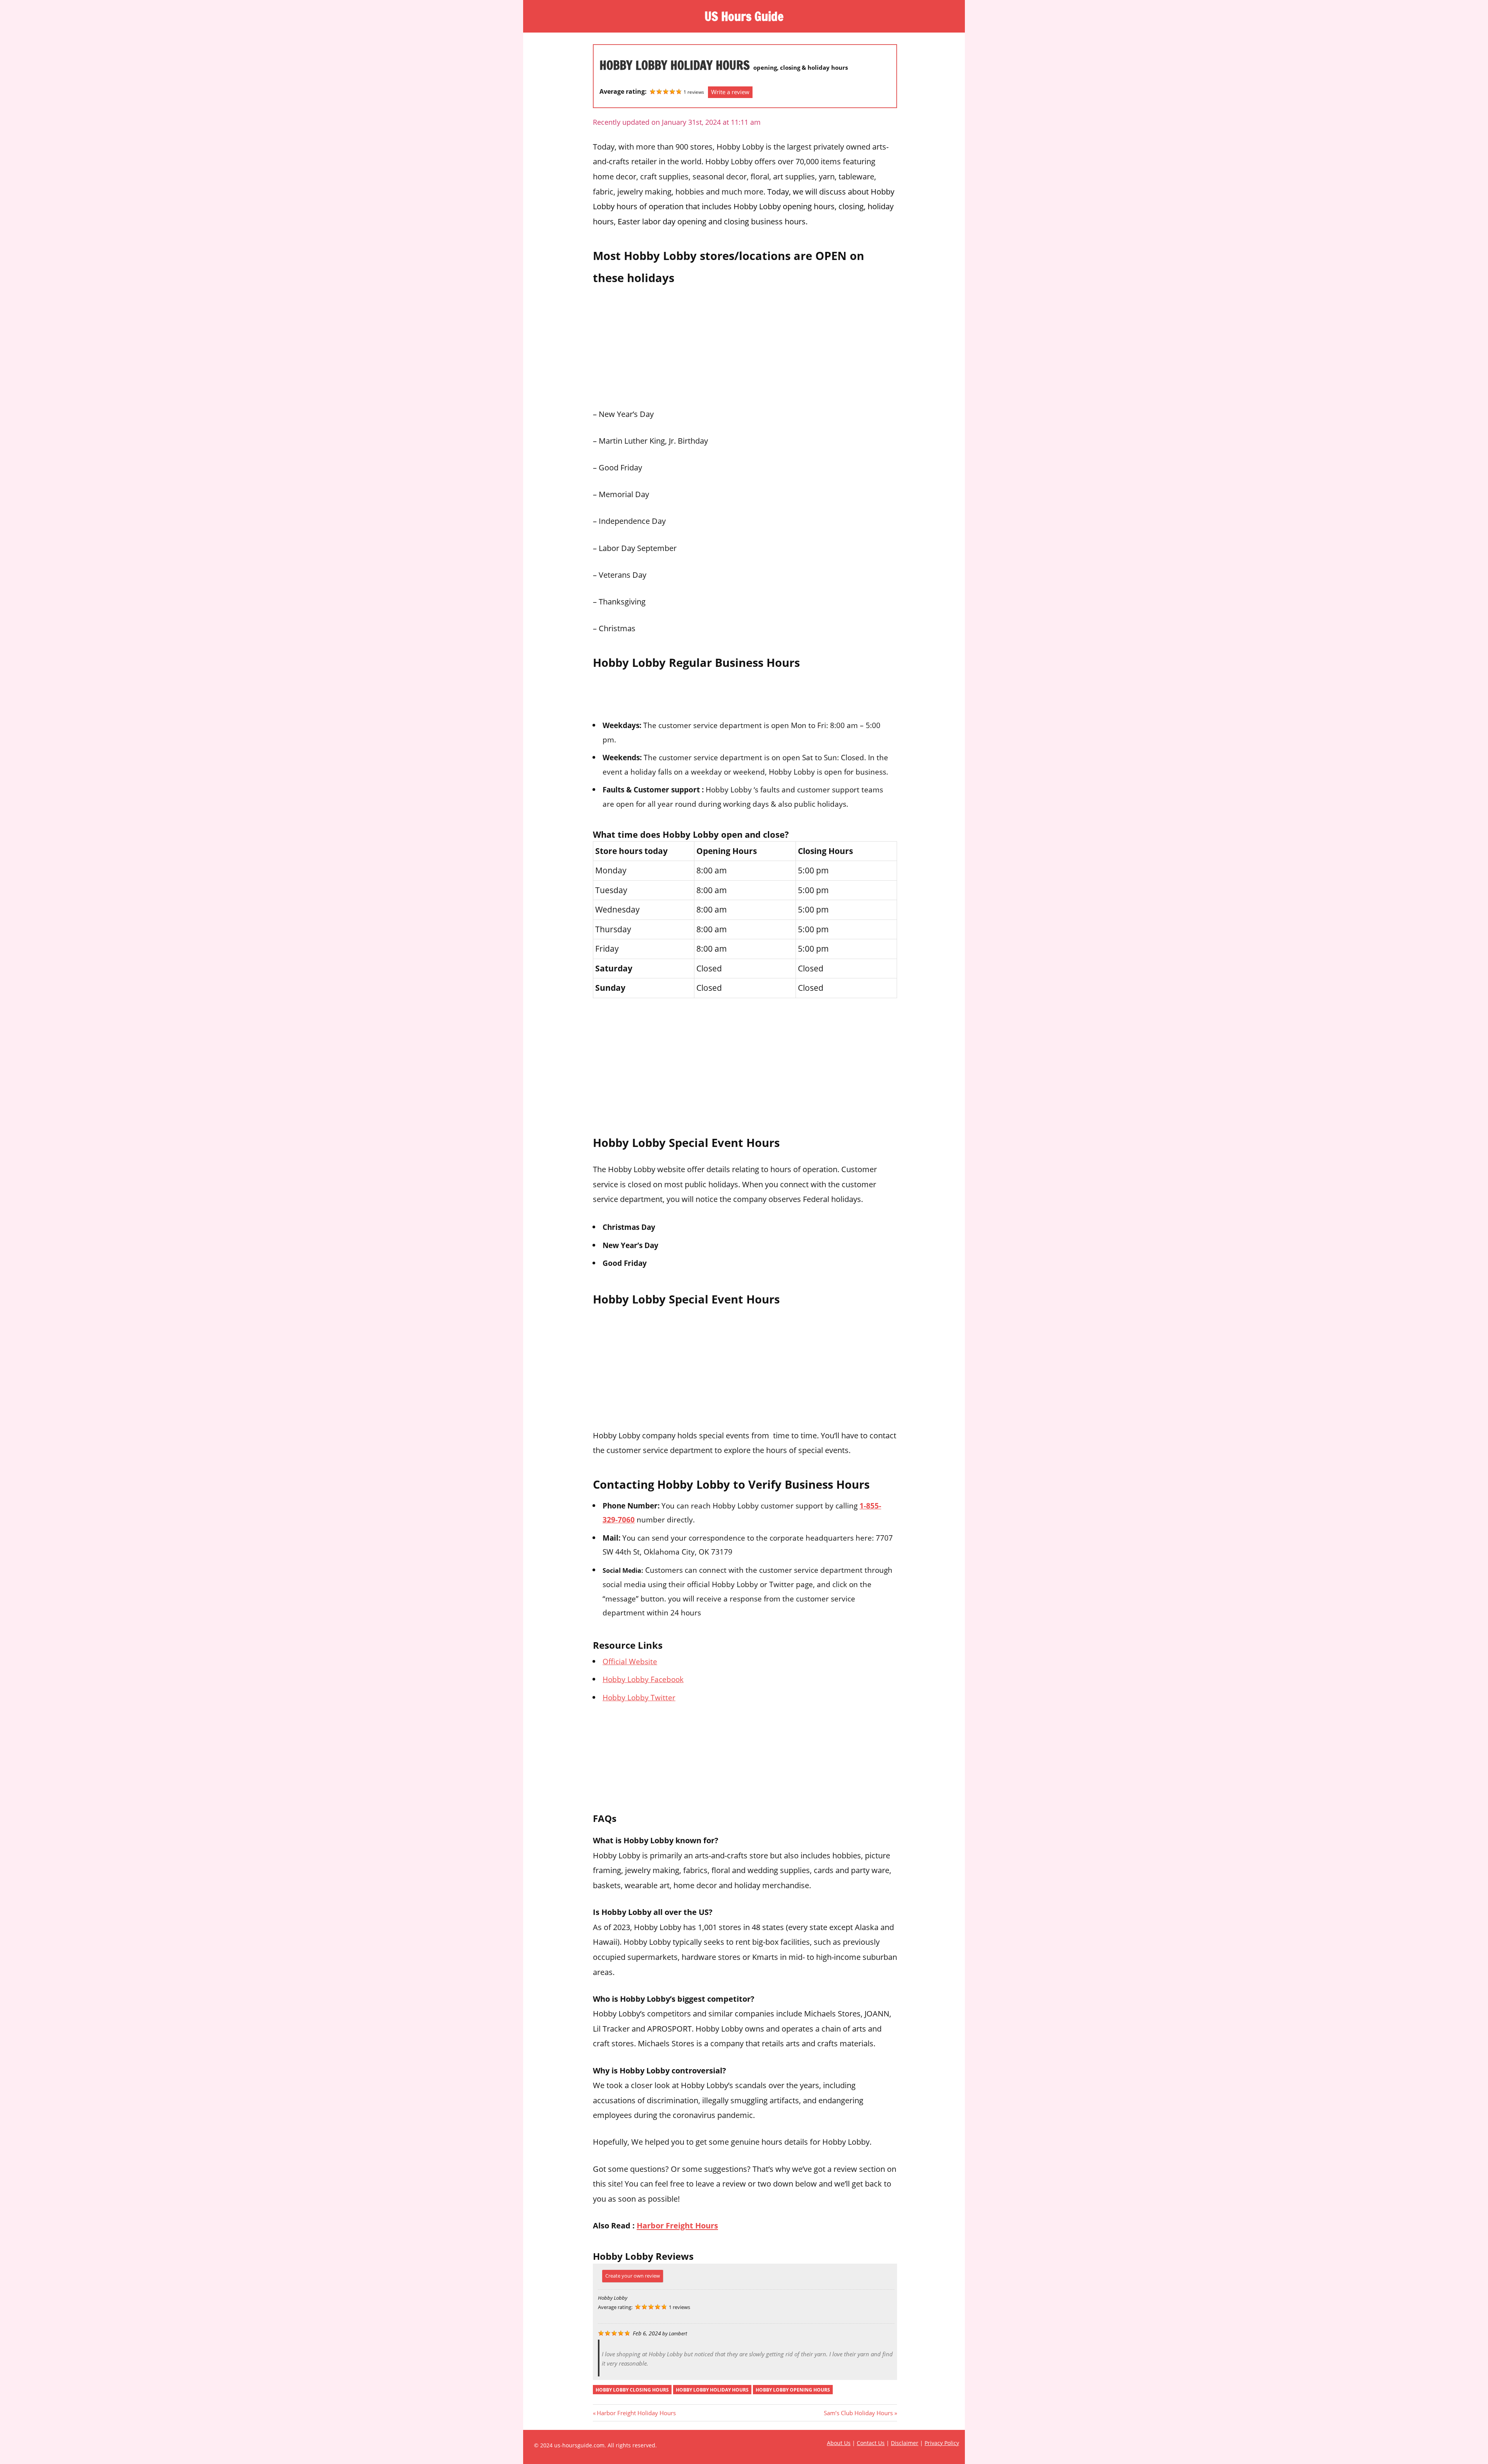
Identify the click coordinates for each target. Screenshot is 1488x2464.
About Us (839, 2443)
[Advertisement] (745, 344)
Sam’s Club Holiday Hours (858, 2413)
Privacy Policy (942, 2443)
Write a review (730, 92)
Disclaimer (905, 2443)
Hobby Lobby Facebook (643, 1679)
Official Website (630, 1661)
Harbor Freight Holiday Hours (636, 2413)
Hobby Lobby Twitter (639, 1697)
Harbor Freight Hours (677, 2225)
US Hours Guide (744, 16)
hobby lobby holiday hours (712, 2390)
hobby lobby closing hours (632, 2390)
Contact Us (871, 2443)
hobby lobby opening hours (793, 2390)
